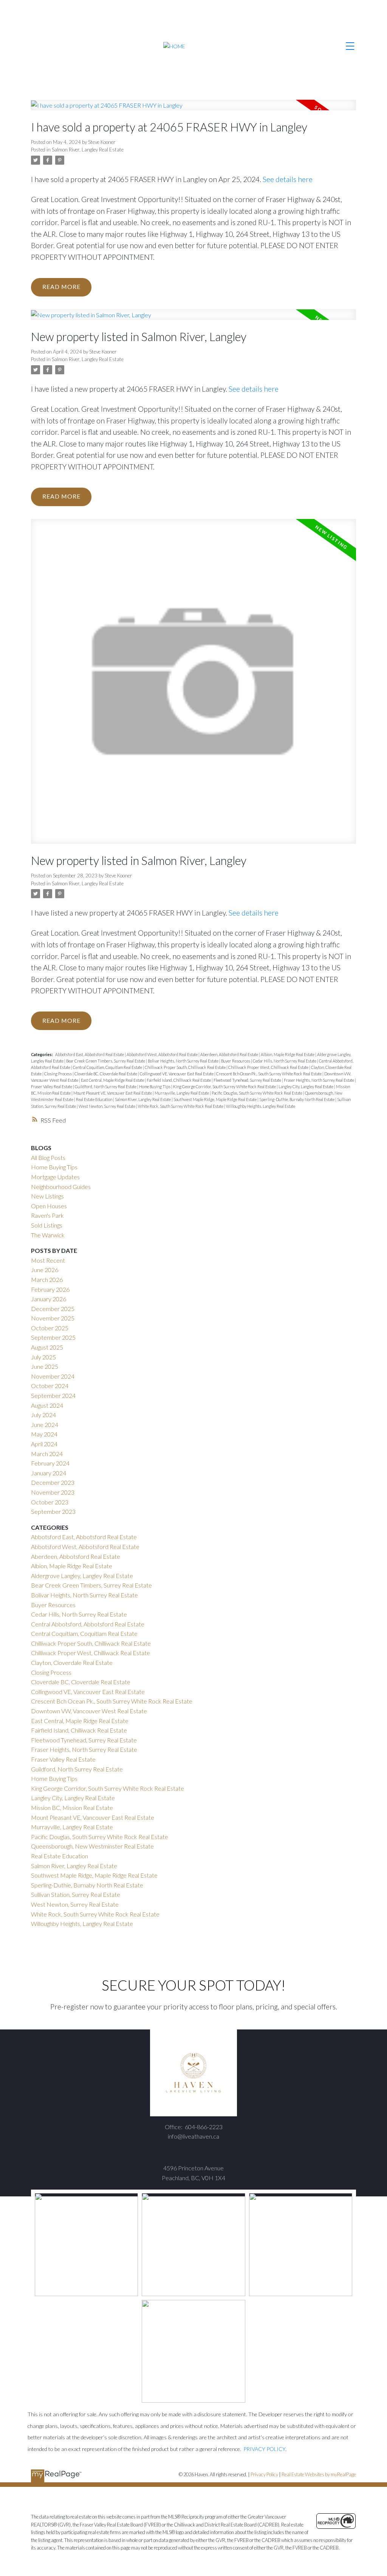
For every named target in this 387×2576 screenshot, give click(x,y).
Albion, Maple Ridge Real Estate (288, 1054)
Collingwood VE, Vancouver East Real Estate (177, 1074)
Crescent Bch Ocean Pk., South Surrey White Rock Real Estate (269, 1074)
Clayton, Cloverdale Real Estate (72, 1663)
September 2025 (53, 1337)
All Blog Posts (48, 1158)
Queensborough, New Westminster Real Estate (92, 1846)
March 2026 (47, 1280)
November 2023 (53, 1492)
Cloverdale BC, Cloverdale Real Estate (106, 1074)
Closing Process (58, 1074)
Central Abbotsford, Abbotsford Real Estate (88, 1624)
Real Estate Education (94, 1099)
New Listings (47, 1196)
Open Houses (49, 1206)
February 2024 (50, 1463)
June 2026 (45, 1270)
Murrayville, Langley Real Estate (182, 1093)
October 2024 (50, 1386)
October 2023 (50, 1502)
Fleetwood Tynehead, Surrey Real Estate (248, 1080)
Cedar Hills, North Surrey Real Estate (285, 1061)
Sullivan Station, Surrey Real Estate (76, 1894)
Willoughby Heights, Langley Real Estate (261, 1106)
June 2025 (45, 1366)
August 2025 (47, 1347)
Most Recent (48, 1260)
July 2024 (43, 1415)
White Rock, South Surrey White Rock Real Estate (181, 1106)
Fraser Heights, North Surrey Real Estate (319, 1080)
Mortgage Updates (55, 1177)
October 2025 (50, 1328)
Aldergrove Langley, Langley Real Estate (82, 1576)
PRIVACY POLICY (264, 2449)
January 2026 (49, 1299)
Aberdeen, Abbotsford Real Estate (230, 1054)
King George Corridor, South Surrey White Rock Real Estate (225, 1086)
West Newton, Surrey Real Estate (107, 1106)
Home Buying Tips (155, 1086)
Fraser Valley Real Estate (52, 1086)
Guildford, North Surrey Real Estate (106, 1086)
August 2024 (47, 1405)
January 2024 (49, 1473)
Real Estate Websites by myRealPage (319, 2474)
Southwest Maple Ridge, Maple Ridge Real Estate (215, 1099)
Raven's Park (47, 1215)
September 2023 (53, 1511)
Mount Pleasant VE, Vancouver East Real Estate (113, 1093)
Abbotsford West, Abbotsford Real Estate (163, 1054)
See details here (288, 179)
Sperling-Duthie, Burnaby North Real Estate (297, 1099)
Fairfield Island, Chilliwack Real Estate (179, 1080)
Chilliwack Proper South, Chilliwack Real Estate (186, 1067)
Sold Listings (47, 1225)
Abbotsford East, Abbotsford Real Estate (90, 1054)
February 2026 (50, 1289)
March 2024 (47, 1454)
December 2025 (53, 1309)
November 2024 (53, 1376)
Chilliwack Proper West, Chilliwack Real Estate (269, 1067)
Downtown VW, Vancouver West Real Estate (89, 1711)
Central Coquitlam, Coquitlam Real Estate (108, 1067)
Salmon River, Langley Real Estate (88, 150)
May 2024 (44, 1434)
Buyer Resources (236, 1061)
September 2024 (53, 1395)
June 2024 (45, 1425)
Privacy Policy (264, 2474)
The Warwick (48, 1235)
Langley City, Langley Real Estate (306, 1086)
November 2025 (53, 1318)
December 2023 (53, 1482)
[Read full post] (193, 110)
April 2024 (44, 1444)
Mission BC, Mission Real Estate (72, 1808)
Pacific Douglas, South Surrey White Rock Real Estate (257, 1093)
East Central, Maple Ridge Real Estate (113, 1080)
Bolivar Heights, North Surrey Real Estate (183, 1061)
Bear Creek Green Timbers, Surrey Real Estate (106, 1061)
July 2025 (43, 1357)
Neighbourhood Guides (61, 1187)
